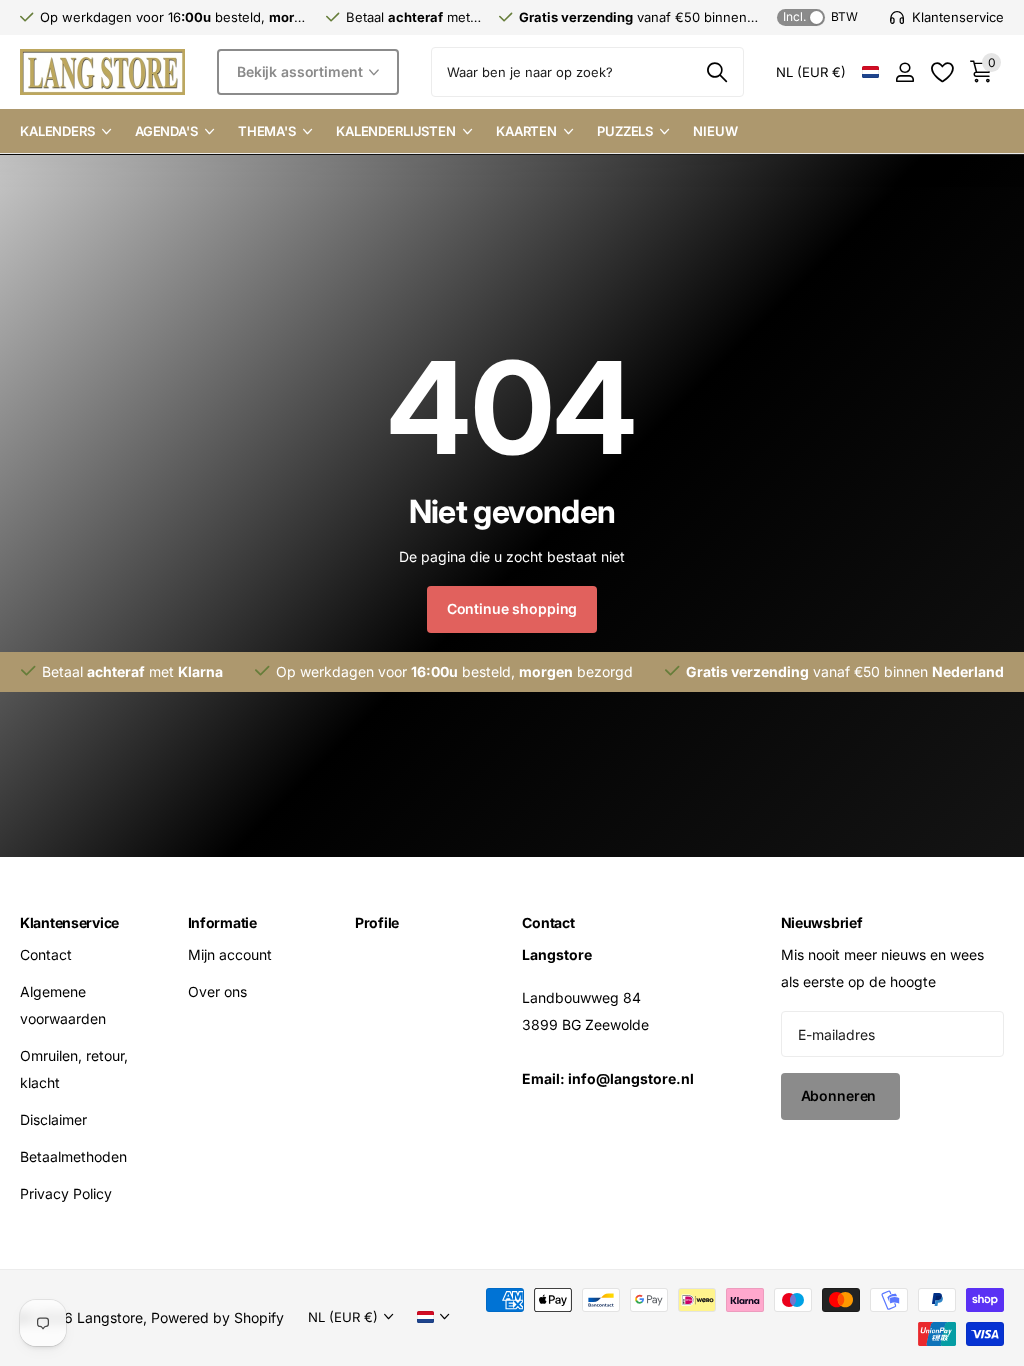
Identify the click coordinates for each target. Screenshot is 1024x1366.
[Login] (904, 72)
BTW (820, 16)
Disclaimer (53, 1119)
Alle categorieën (65, 132)
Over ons (217, 991)
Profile (377, 922)
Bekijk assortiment (301, 71)
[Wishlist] (941, 72)
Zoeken (716, 72)
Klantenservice (69, 922)
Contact (46, 954)
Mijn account (230, 954)
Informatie (222, 922)
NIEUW (715, 131)
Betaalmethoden (73, 1156)
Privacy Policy (66, 1193)
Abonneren (841, 1095)
